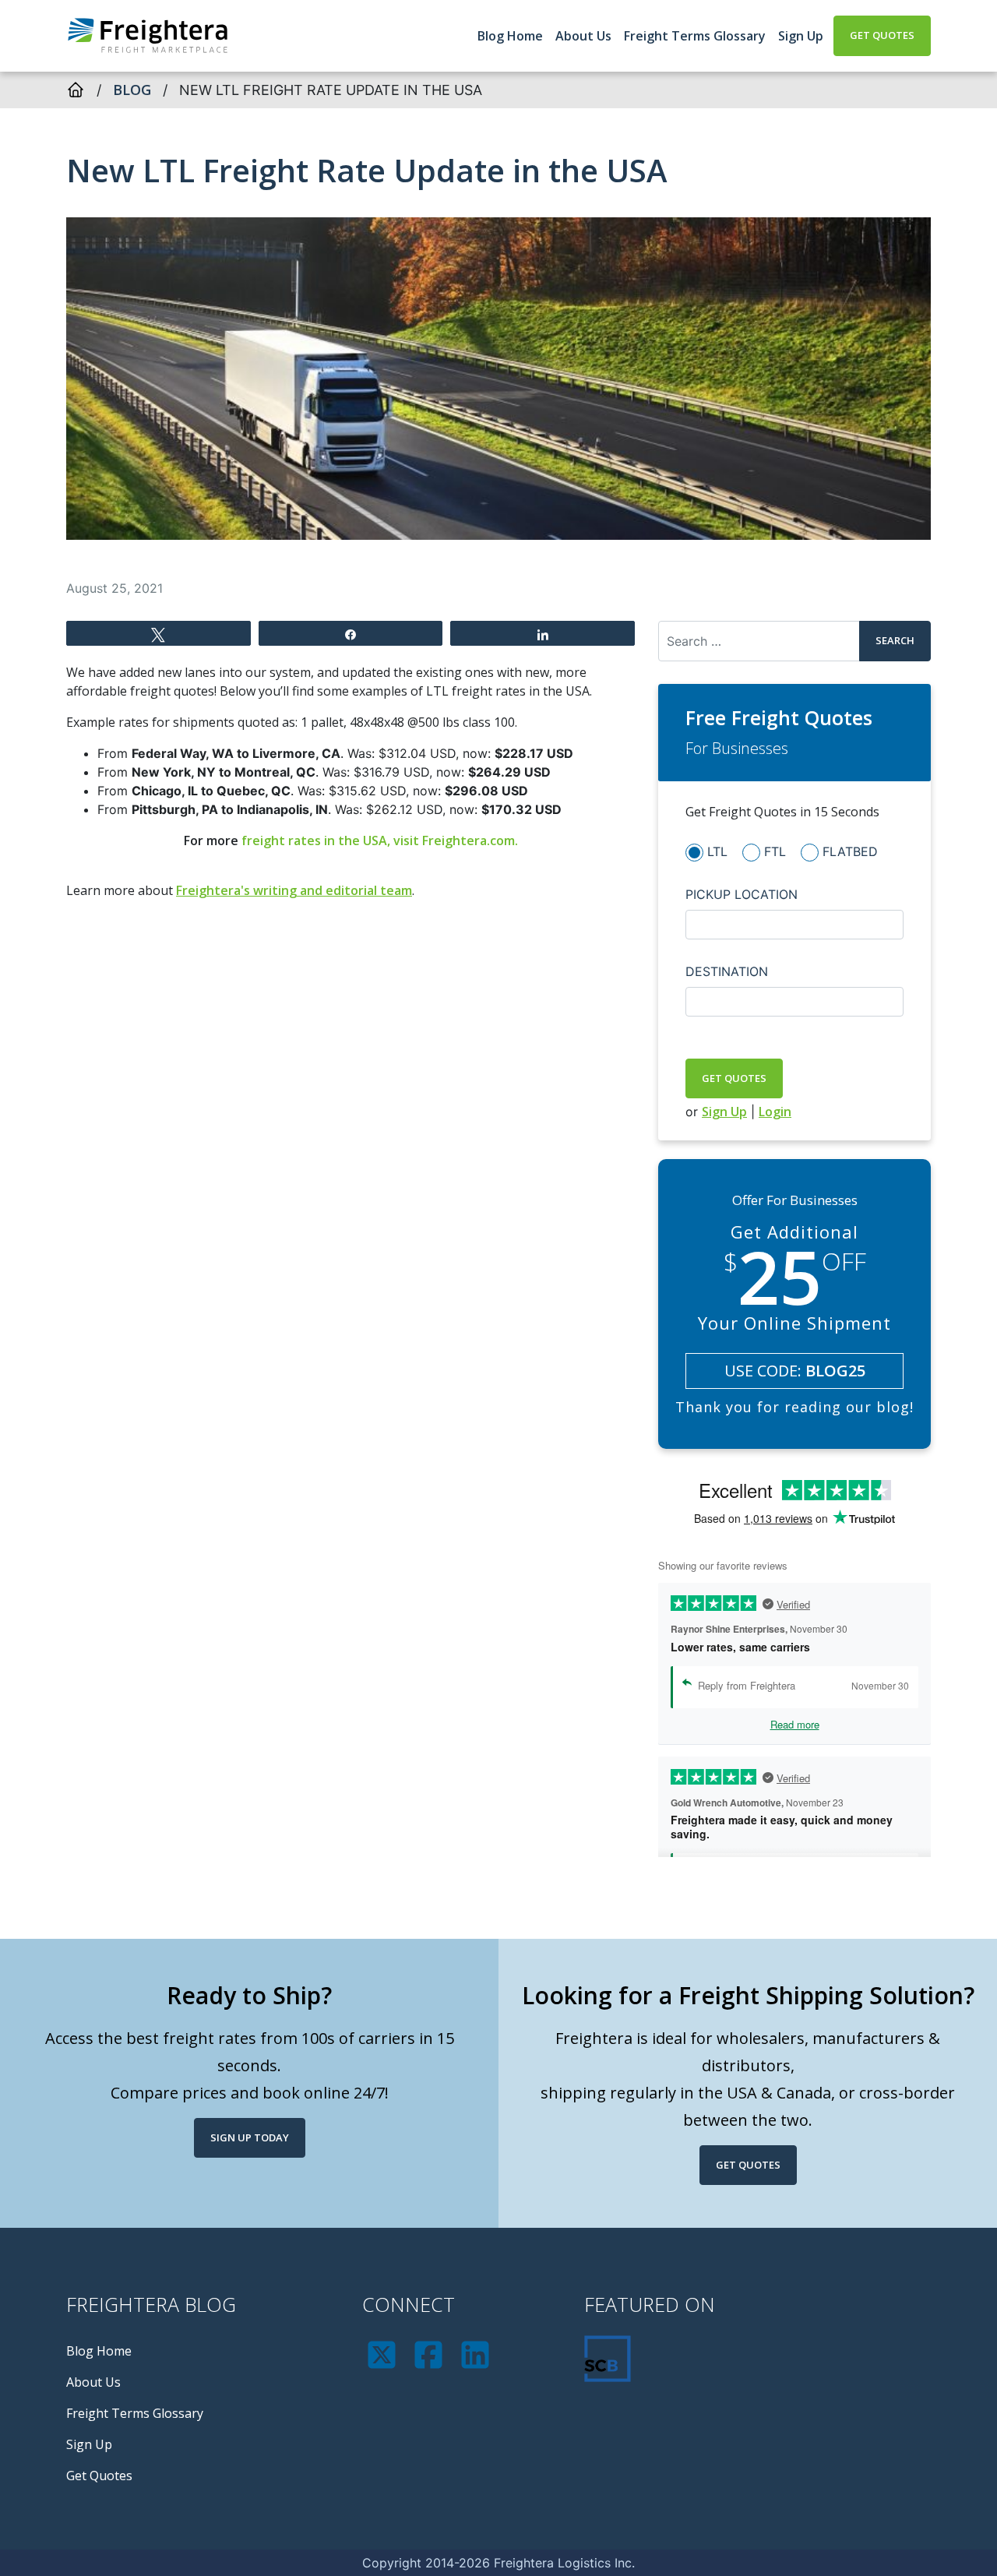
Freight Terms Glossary (695, 36)
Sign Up (801, 36)
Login (775, 1112)
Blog (132, 90)
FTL (775, 851)
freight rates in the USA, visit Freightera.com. (380, 840)
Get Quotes (882, 35)
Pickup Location (742, 894)
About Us (583, 36)
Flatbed (850, 851)
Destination (727, 971)
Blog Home (510, 36)
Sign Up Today (250, 2137)
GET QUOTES (734, 1078)
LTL (717, 851)
